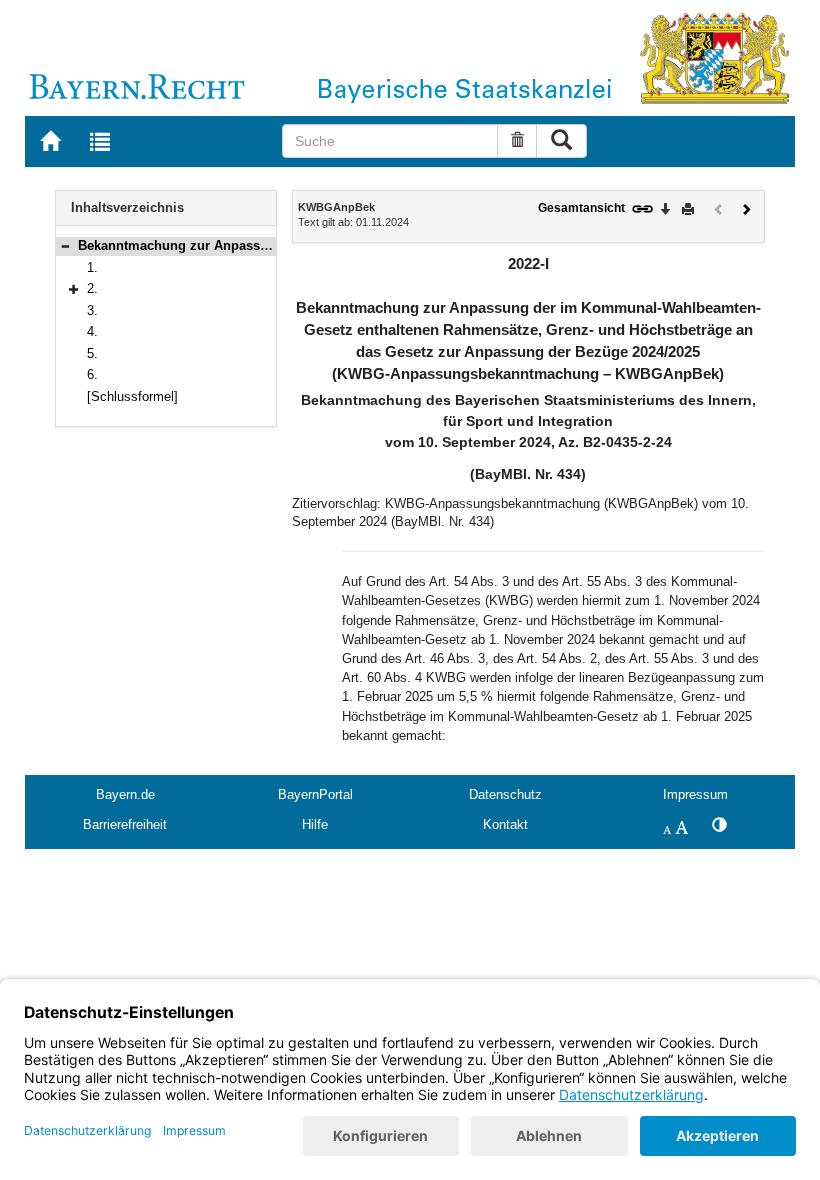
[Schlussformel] (132, 396)
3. (92, 310)
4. (92, 331)
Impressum (695, 794)
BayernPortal (315, 794)
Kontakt (505, 824)
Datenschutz (505, 794)
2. (92, 288)
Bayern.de (125, 794)
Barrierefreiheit (125, 824)
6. (92, 374)
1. (92, 267)
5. (92, 353)
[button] (65, 245)
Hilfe (315, 824)
